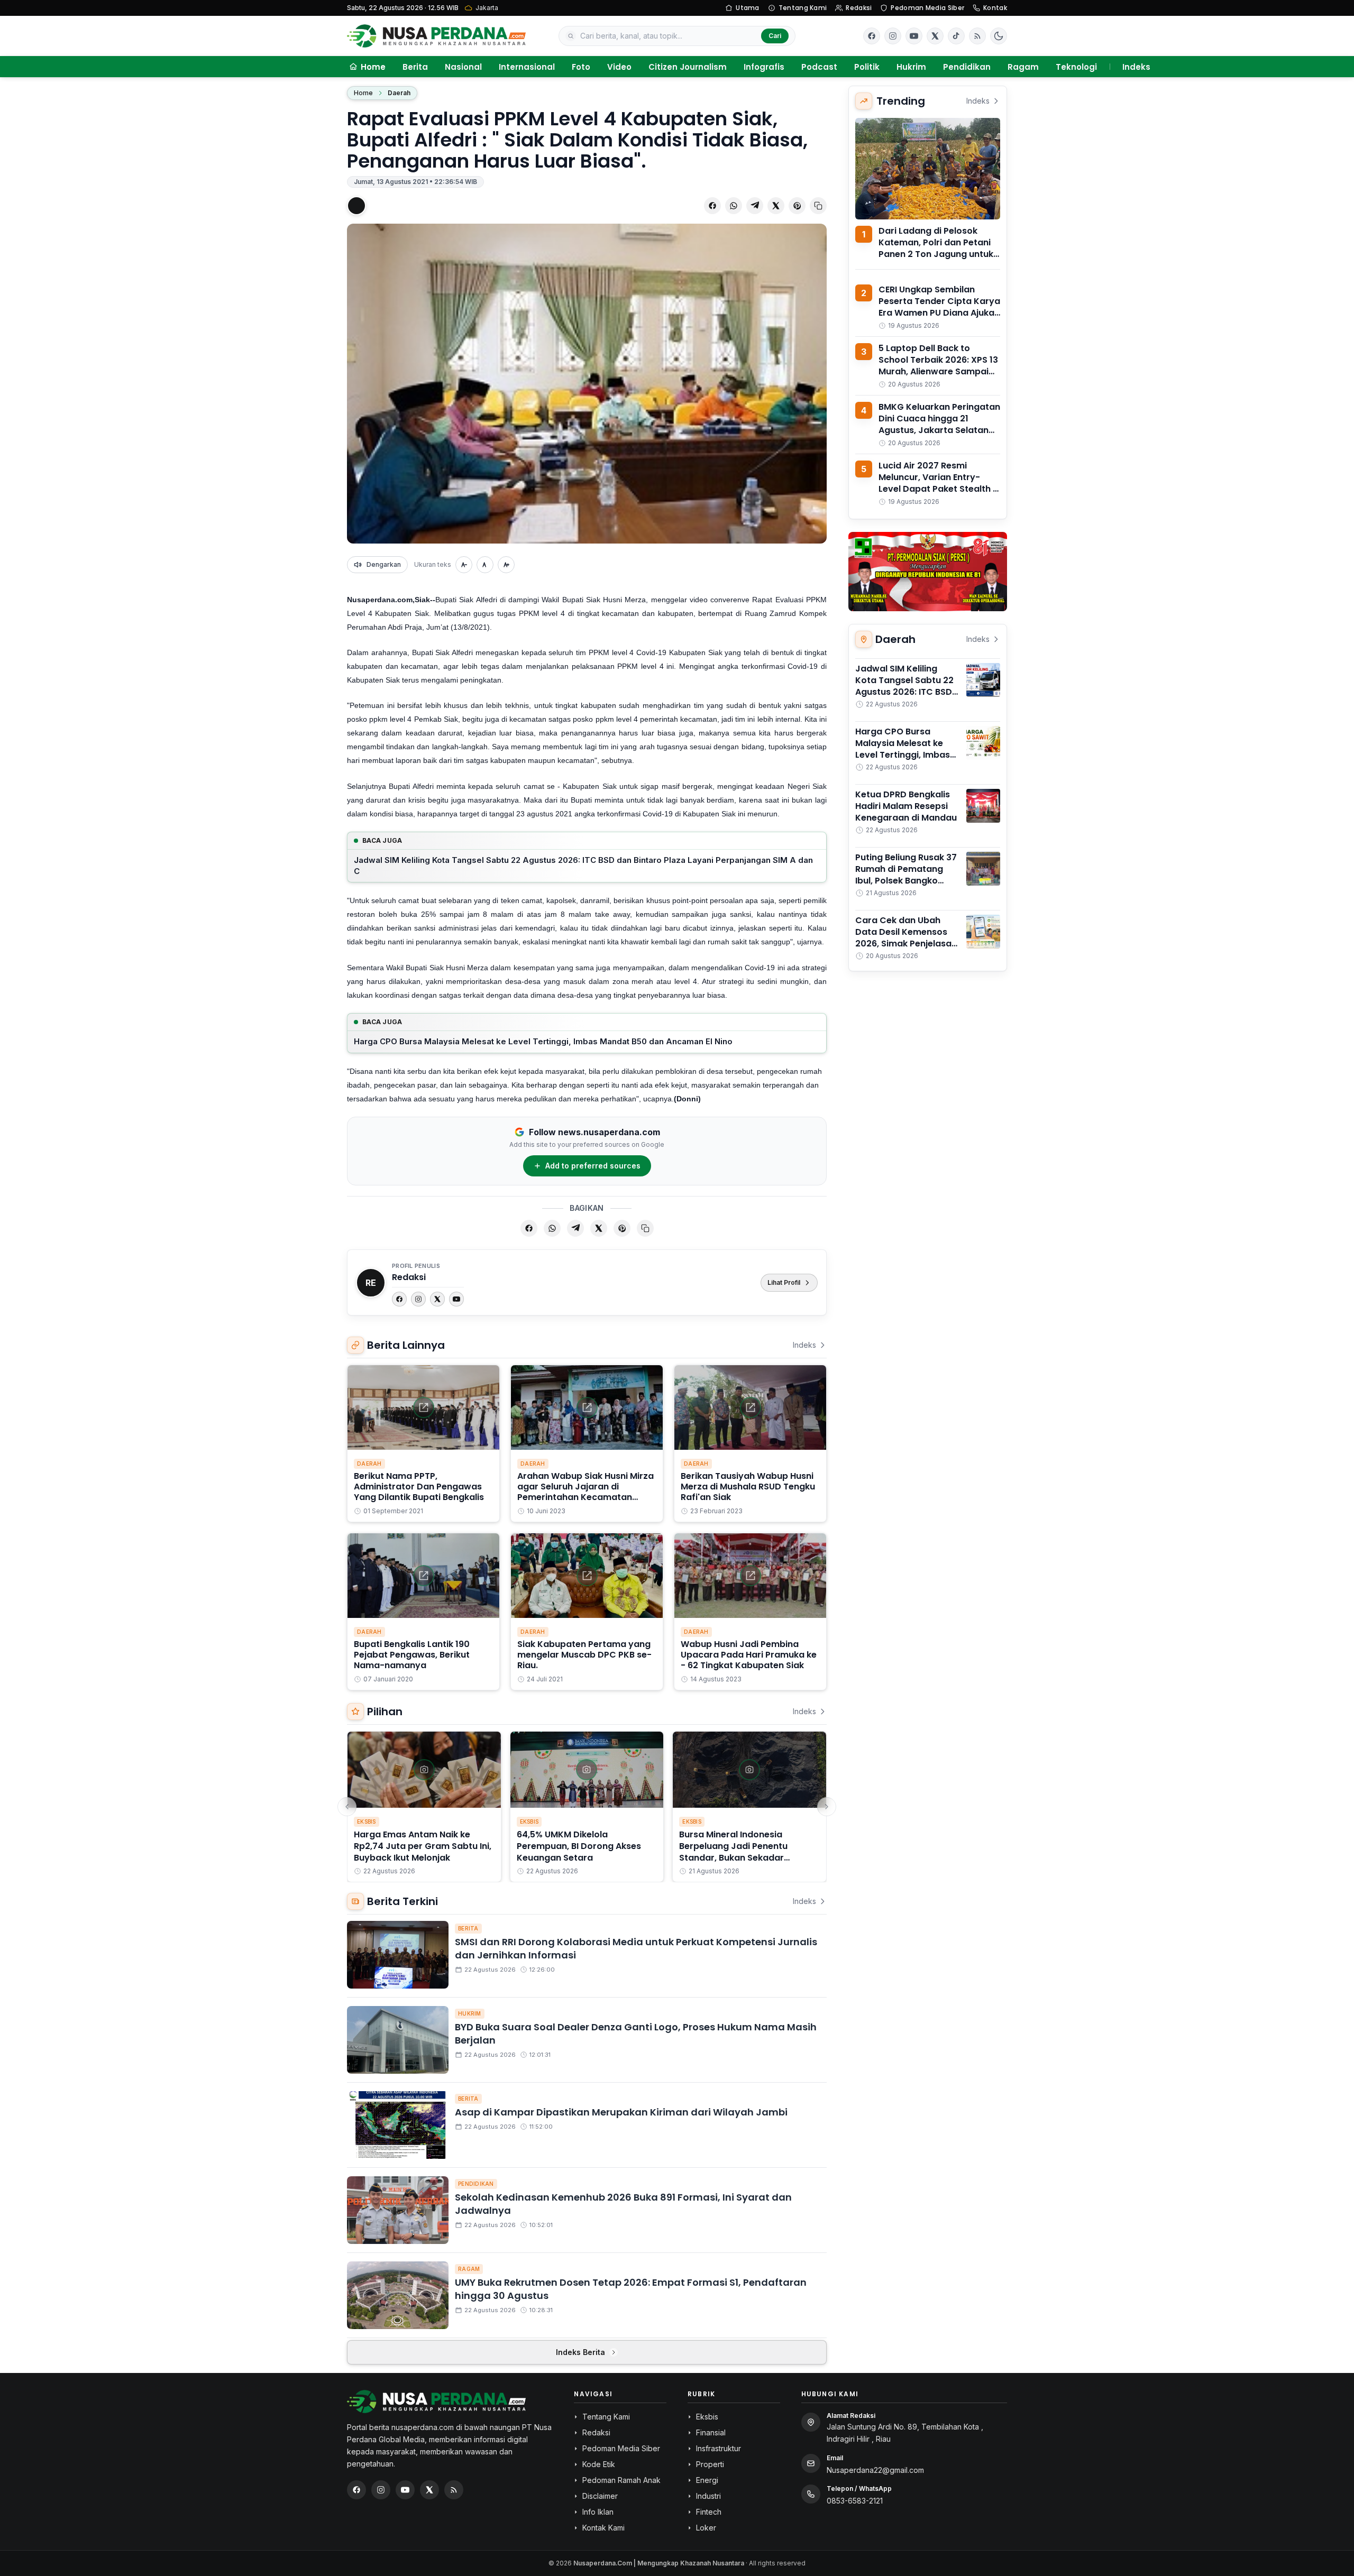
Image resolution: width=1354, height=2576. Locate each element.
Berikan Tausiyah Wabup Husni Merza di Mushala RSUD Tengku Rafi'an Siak (748, 1487)
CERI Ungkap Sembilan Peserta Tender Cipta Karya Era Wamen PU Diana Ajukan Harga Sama (939, 307)
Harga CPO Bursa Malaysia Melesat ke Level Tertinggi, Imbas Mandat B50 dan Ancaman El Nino (543, 1041)
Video (619, 67)
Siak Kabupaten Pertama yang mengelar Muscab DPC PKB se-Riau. (584, 1655)
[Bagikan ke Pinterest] (797, 206)
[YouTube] (456, 1299)
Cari (775, 36)
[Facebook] (872, 36)
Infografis (764, 67)
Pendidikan (967, 67)
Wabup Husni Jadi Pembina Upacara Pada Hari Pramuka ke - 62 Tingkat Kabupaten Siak (749, 1655)
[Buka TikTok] (956, 36)
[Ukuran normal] (485, 565)
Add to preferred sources (593, 1166)
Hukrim (911, 67)
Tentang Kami (803, 8)
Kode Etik (599, 2464)
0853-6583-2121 (855, 2501)
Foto (581, 67)
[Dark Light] (999, 36)
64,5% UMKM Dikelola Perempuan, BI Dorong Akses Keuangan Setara (579, 1846)
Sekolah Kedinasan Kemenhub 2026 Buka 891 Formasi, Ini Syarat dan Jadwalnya (623, 2204)
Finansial (711, 2432)
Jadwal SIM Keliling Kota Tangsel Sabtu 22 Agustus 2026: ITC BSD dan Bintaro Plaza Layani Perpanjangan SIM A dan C (583, 866)
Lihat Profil (784, 1282)
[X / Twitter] (429, 2490)
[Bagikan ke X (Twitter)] (776, 206)
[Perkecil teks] (464, 565)
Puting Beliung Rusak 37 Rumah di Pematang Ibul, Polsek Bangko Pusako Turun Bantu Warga (906, 881)
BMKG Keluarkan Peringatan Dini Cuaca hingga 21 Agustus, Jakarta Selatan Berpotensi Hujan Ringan (939, 424)
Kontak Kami (603, 2528)
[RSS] (977, 36)
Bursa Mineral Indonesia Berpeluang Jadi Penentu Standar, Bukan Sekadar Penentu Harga (733, 1852)
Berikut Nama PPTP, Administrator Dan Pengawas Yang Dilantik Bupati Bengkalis (419, 1487)
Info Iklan (598, 2512)
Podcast (819, 67)
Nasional (463, 67)
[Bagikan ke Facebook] (712, 206)
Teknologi (1076, 67)
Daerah (399, 93)
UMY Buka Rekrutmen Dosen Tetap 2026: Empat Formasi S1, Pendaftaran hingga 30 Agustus (631, 2289)
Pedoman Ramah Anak (621, 2480)
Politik (867, 67)
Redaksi (859, 8)
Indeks (1136, 67)
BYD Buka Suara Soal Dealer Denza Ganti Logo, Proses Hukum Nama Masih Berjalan (636, 2034)
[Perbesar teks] (506, 565)
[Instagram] (418, 1299)
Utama (748, 8)
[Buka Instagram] (893, 36)
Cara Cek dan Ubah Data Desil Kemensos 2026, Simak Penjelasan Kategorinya (906, 938)
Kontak (995, 8)
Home (363, 93)
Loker (706, 2528)
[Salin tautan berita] (818, 206)
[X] (437, 1299)
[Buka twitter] (935, 36)
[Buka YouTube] (914, 36)
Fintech (709, 2512)
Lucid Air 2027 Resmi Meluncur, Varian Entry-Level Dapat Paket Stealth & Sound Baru (939, 483)
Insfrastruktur (719, 2448)
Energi (707, 2480)
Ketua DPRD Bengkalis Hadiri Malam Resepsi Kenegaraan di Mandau (906, 806)
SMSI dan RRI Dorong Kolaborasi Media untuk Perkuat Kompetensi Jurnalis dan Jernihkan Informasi (636, 1948)
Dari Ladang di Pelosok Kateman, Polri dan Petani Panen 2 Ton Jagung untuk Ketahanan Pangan (936, 248)
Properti (710, 2464)
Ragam (1023, 67)
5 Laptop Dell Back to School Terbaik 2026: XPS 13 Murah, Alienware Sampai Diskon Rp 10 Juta (938, 366)
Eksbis (367, 1821)
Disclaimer (600, 2496)
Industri (708, 2496)
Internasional (527, 67)
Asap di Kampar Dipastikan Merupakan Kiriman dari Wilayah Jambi (621, 2112)
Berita (415, 67)
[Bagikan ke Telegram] (755, 206)
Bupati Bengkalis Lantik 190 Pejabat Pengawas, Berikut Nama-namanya (412, 1655)
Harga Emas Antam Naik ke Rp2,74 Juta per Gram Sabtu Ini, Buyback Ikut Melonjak (423, 1846)
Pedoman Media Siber (927, 8)
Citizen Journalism (688, 67)
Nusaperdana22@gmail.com (875, 2470)
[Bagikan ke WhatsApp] (734, 206)
